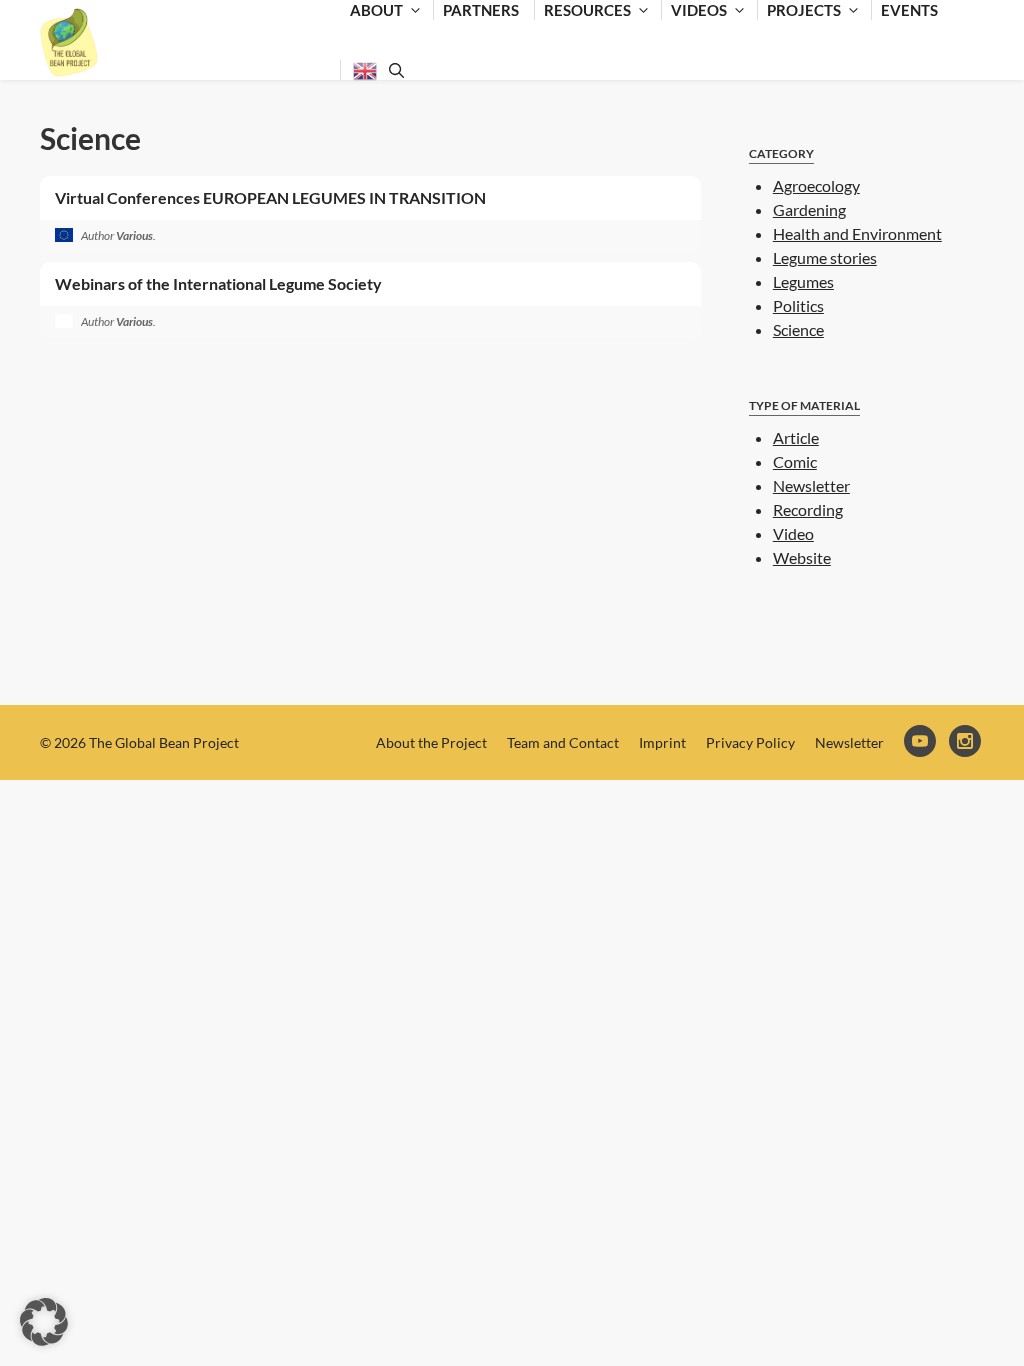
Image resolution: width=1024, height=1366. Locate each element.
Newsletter (811, 485)
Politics (798, 305)
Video (793, 533)
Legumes (803, 281)
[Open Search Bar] (393, 70)
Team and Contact (563, 742)
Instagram (966, 742)
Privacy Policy (750, 742)
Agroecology (816, 185)
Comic (795, 461)
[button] (44, 1322)
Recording (808, 509)
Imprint (662, 742)
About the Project (431, 742)
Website (802, 557)
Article (796, 437)
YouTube (921, 742)
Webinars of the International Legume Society (218, 283)
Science (90, 138)
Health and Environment (857, 233)
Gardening (809, 209)
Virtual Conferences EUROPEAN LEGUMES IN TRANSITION (270, 197)
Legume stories (825, 257)
